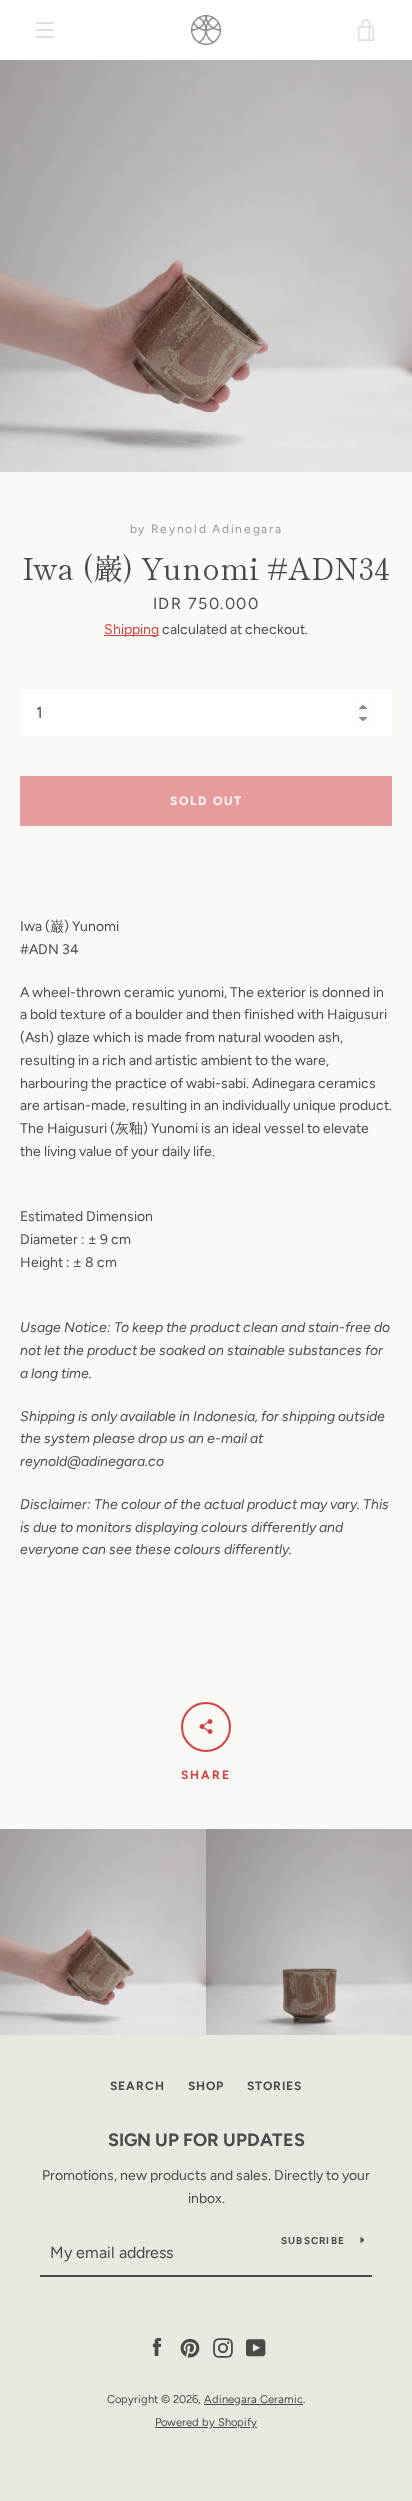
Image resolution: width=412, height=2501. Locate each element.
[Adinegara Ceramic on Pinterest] (190, 2347)
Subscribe (313, 2240)
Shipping (131, 629)
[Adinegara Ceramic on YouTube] (256, 2347)
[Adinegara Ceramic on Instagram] (223, 2347)
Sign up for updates (206, 2140)
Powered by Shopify (206, 2422)
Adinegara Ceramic (253, 2399)
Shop (206, 2086)
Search (137, 2086)
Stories (274, 2086)
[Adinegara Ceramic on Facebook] (157, 2347)
